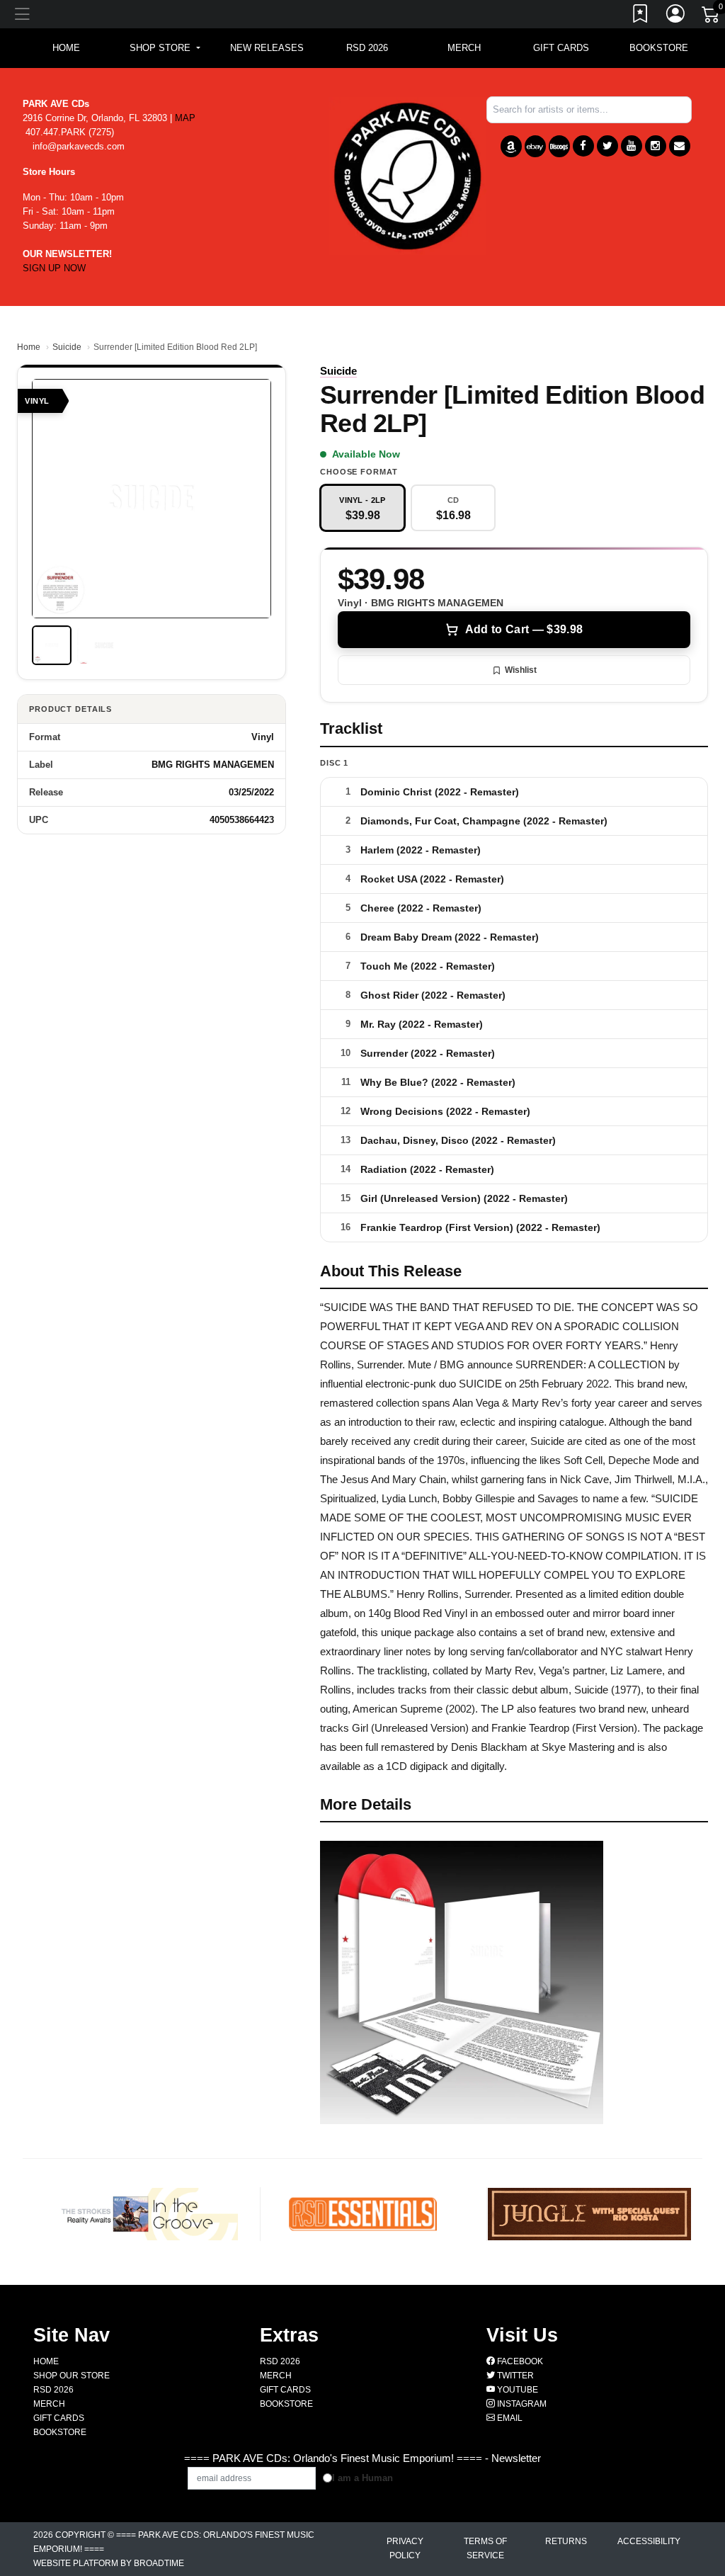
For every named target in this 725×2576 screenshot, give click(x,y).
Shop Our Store (72, 2376)
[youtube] (632, 146)
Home (29, 347)
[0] (712, 17)
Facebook (519, 2361)
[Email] (680, 146)
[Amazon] (511, 146)
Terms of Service (485, 2548)
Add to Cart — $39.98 (524, 629)
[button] (165, 48)
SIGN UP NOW (54, 268)
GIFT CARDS (561, 48)
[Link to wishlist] (641, 16)
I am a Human (362, 2478)
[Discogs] (559, 146)
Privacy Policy (405, 2548)
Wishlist (521, 670)
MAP (185, 118)
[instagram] (656, 146)
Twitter (514, 2376)
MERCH (464, 48)
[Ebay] (535, 146)
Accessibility (649, 2541)
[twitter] (607, 146)
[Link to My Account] (676, 16)
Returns (566, 2541)
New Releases (267, 48)
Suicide (67, 347)
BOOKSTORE (659, 48)
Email (509, 2418)
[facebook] (583, 146)
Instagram (521, 2404)
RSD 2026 (367, 48)
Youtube (516, 2390)
